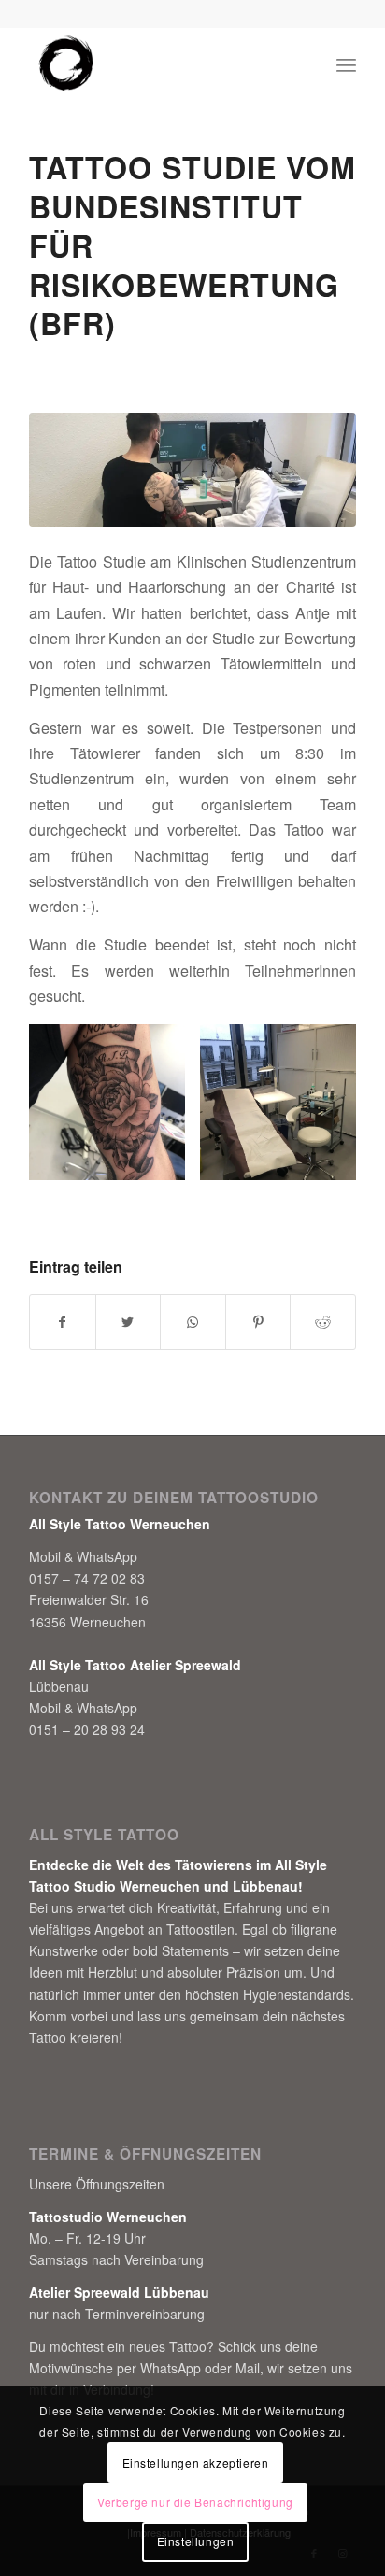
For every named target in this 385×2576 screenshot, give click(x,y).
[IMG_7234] (192, 470)
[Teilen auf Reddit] (323, 1322)
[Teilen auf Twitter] (128, 1322)
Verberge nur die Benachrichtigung (195, 2502)
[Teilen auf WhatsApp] (193, 1322)
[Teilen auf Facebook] (63, 1322)
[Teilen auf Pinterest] (258, 1322)
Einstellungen (196, 2541)
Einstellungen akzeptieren (196, 2463)
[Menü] (346, 64)
